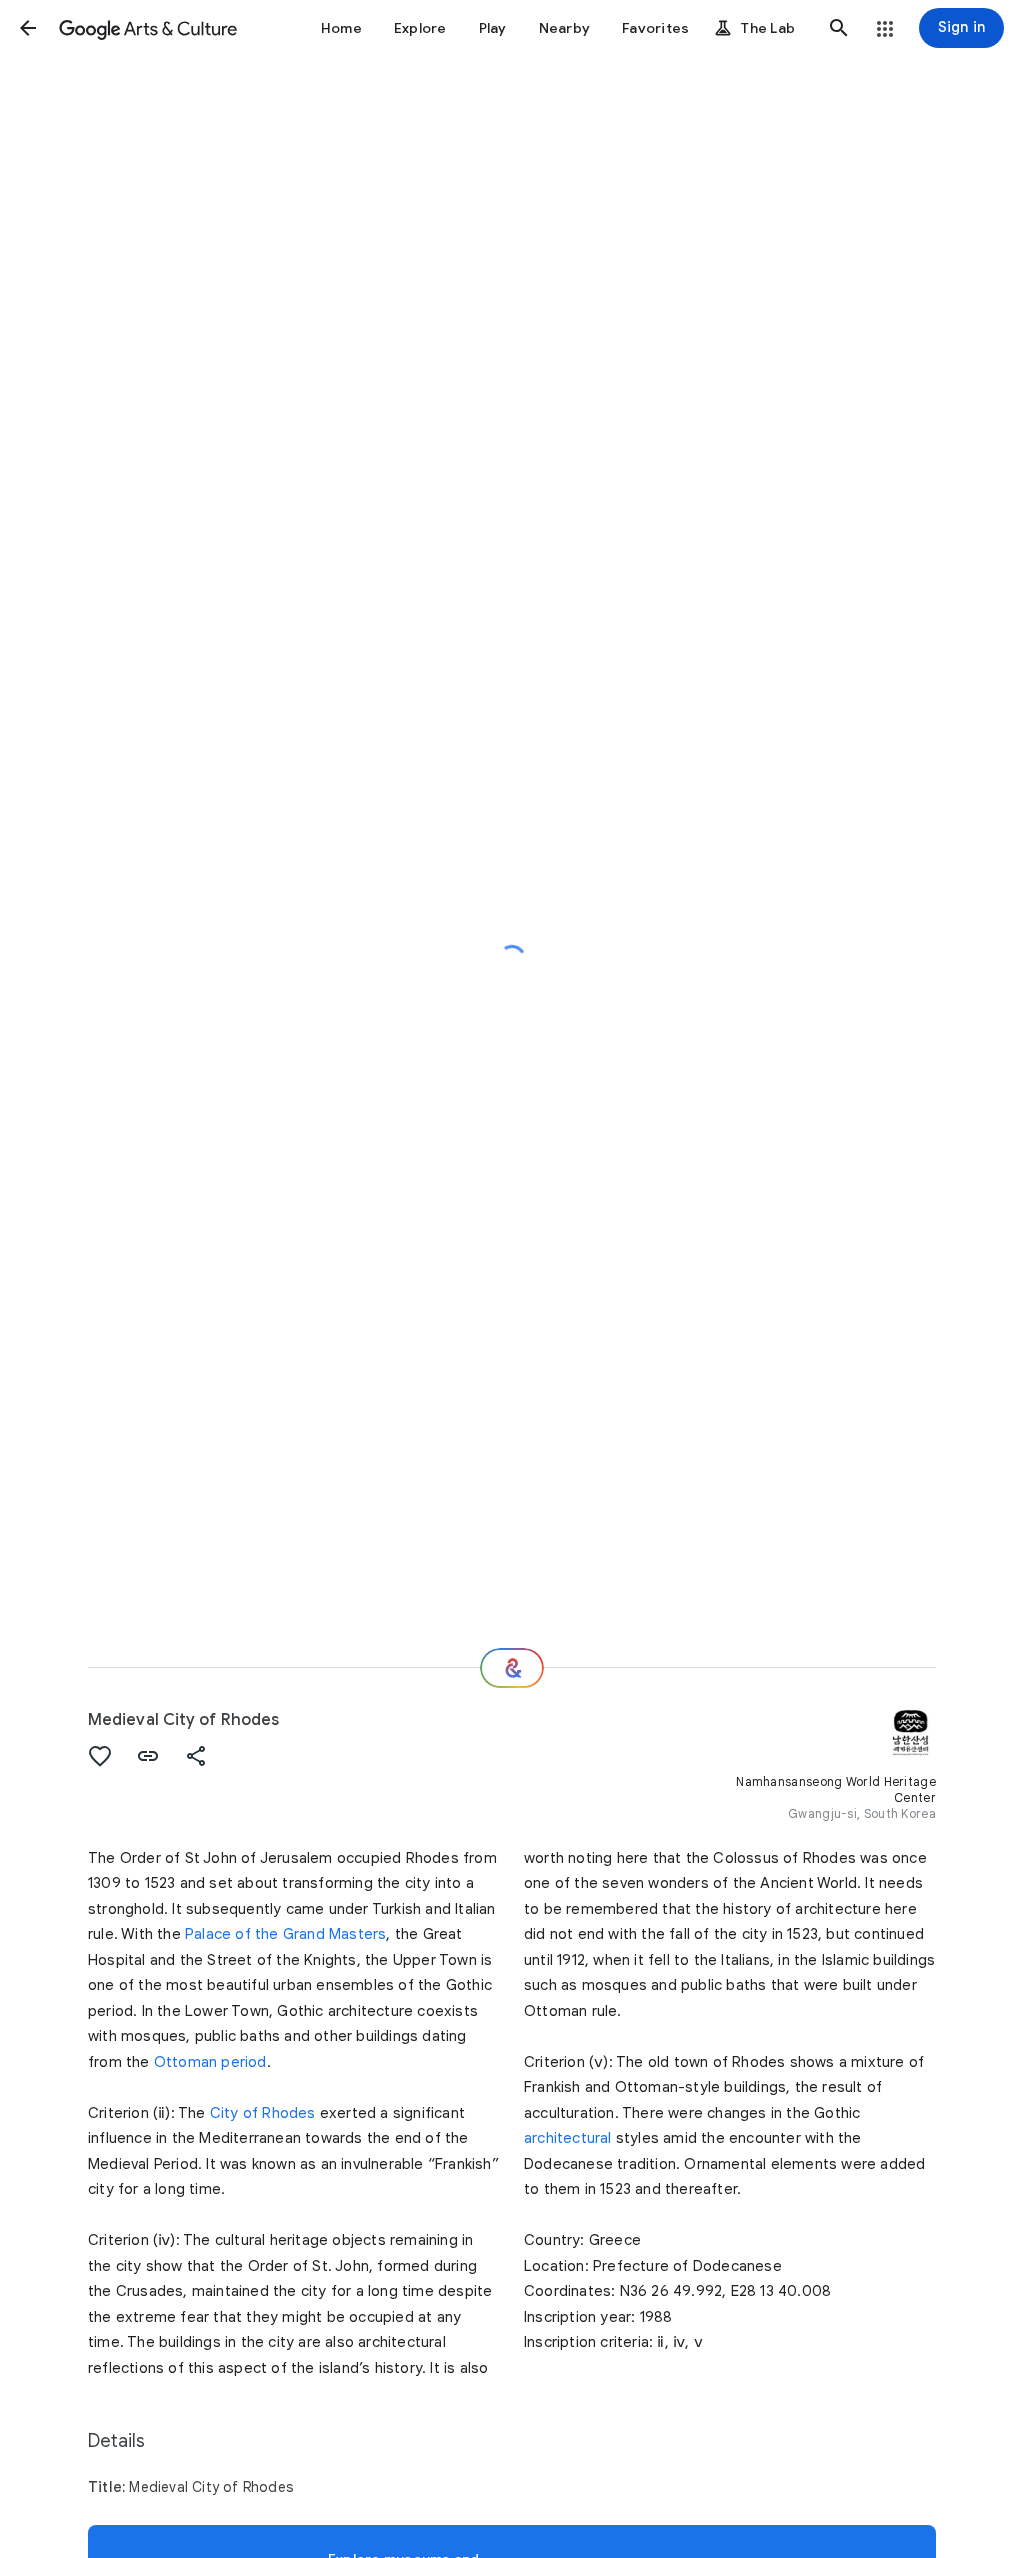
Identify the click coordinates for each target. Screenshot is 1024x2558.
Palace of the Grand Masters (285, 1934)
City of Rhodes (263, 2113)
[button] (28, 28)
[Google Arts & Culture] (148, 28)
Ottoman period (210, 2062)
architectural (568, 2138)
